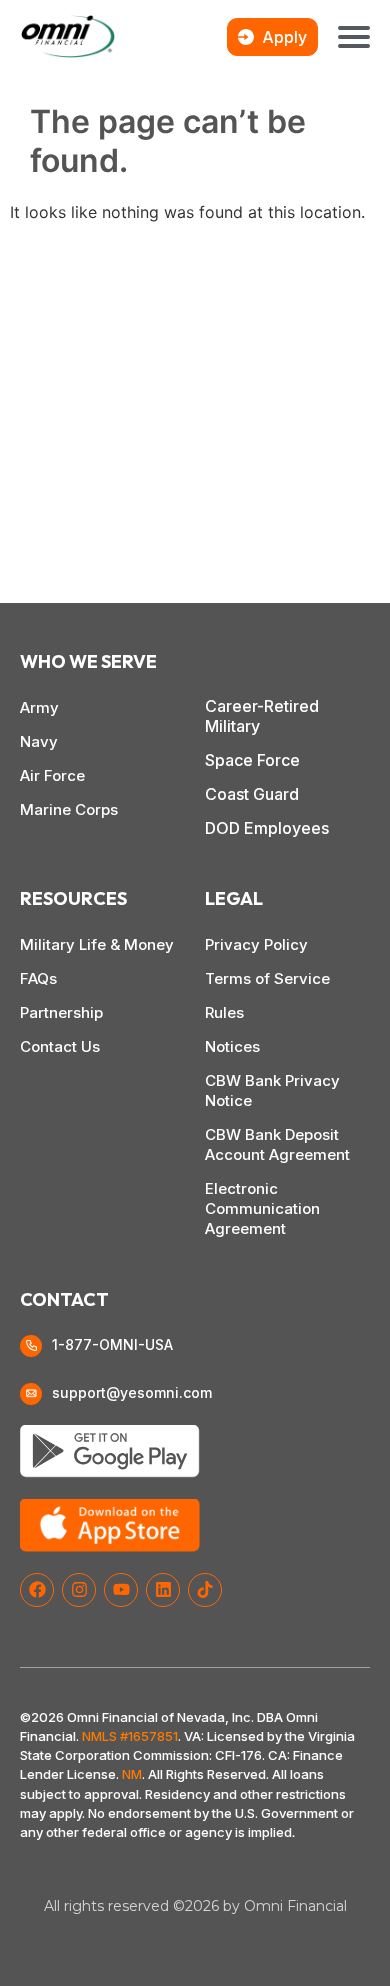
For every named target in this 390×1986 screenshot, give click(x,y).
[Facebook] (37, 1590)
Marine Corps (69, 809)
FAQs (38, 978)
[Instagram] (79, 1590)
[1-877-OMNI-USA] (31, 1346)
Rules (224, 1012)
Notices (232, 1046)
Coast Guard (252, 794)
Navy (39, 741)
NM (132, 1774)
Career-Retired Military (262, 716)
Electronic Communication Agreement (262, 1208)
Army (39, 707)
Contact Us (60, 1046)
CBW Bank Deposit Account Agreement (277, 1144)
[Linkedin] (163, 1590)
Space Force (252, 760)
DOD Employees (267, 828)
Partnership (61, 1012)
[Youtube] (121, 1590)
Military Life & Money (97, 944)
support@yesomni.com (132, 1392)
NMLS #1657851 (130, 1736)
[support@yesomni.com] (31, 1394)
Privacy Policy (256, 944)
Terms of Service (267, 978)
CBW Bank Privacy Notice (272, 1090)
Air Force (52, 775)
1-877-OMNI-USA (112, 1344)
